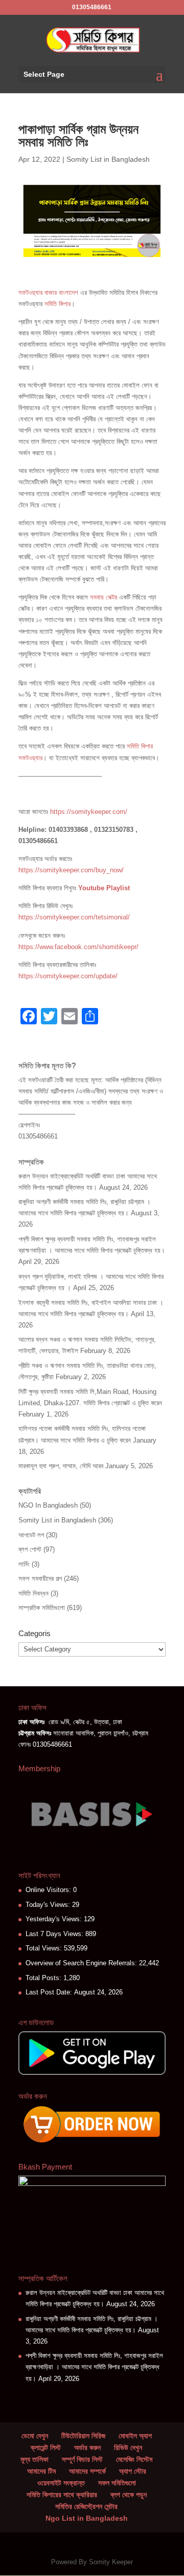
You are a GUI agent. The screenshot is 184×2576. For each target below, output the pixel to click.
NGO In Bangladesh (48, 1505)
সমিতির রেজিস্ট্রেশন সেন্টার (86, 2506)
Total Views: (45, 1948)
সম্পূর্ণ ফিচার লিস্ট (82, 2459)
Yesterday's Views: (55, 1919)
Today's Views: (49, 1905)
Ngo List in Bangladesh (87, 2518)
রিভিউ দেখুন (128, 2448)
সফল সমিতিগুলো (117, 2483)
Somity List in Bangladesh (108, 159)
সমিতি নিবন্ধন (33, 1593)
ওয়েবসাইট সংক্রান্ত (61, 2483)
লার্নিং (24, 1564)
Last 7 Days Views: (55, 1934)
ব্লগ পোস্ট (30, 1549)
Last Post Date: (50, 1992)
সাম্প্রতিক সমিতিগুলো (42, 1608)
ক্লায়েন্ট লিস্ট (46, 2448)
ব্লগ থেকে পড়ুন (129, 2495)
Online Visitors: (49, 1890)
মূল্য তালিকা (34, 2459)
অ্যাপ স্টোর (133, 2471)
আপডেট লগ (31, 1535)
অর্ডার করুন (87, 2448)
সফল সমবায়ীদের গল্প (40, 1579)
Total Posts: (44, 1978)
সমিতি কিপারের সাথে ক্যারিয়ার (62, 2495)
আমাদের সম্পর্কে (87, 2471)
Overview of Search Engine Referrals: (82, 1963)
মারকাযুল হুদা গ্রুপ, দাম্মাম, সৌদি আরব (61, 1466)
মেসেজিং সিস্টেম (134, 2459)
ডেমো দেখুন (35, 2436)
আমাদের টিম (41, 2471)
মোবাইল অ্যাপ (135, 2436)
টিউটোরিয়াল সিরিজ (83, 2436)
